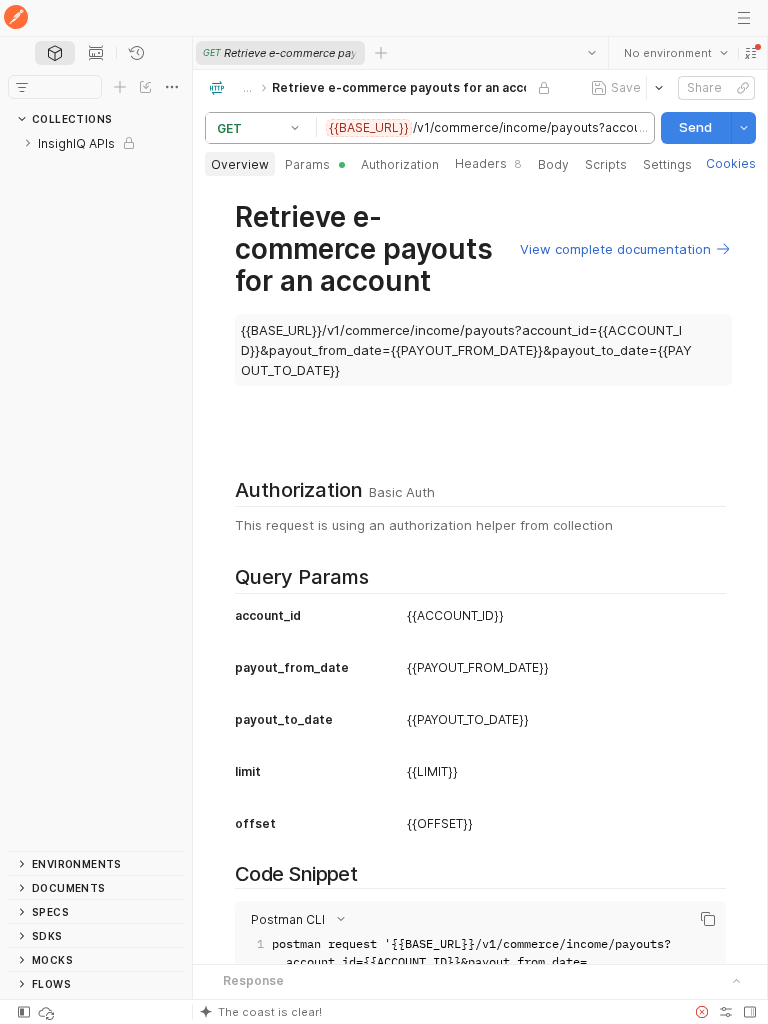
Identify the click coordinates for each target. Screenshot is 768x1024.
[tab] (55, 53)
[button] (750, 53)
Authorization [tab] (400, 164)
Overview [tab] (240, 164)
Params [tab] (307, 164)
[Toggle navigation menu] (744, 18)
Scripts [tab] (606, 164)
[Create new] (120, 87)
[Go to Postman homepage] (16, 18)
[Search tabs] (591, 53)
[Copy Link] (742, 88)
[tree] (96, 491)
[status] (48, 1012)
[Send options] (743, 128)
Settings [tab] (667, 164)
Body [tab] (553, 164)
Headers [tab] (488, 163)
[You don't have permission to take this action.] (381, 53)
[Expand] (28, 143)
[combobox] (675, 53)
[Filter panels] (22, 87)
